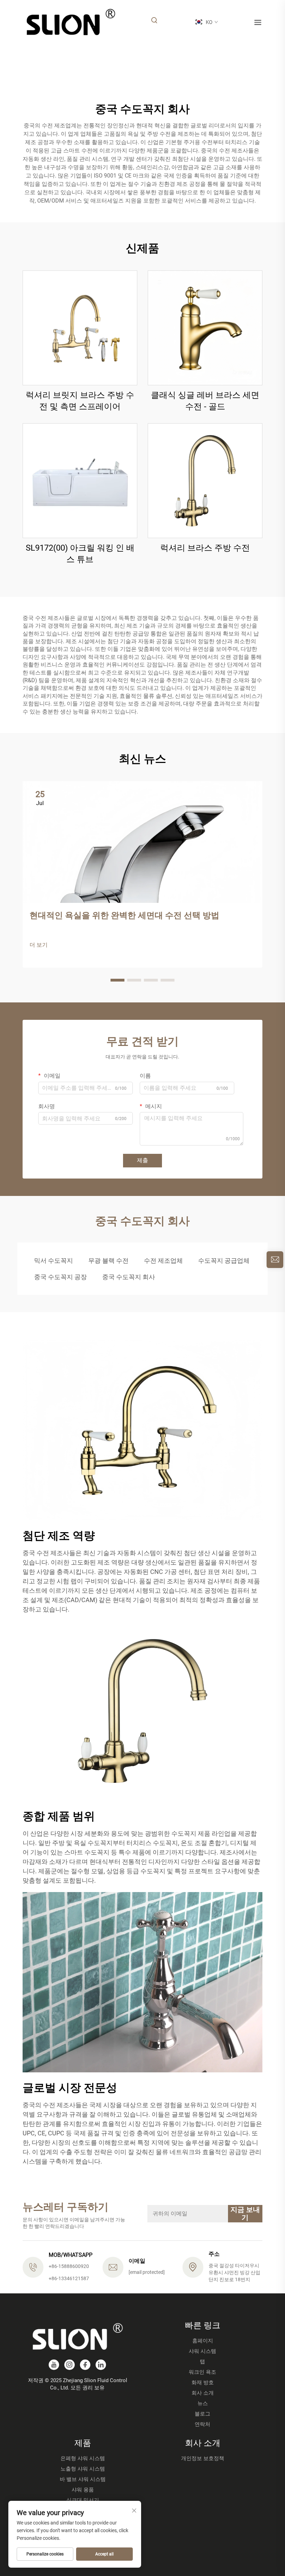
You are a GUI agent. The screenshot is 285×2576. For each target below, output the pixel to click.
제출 (142, 1160)
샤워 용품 (83, 2490)
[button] (117, 980)
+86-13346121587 (69, 2278)
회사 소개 (203, 2393)
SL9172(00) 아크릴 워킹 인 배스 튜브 (80, 554)
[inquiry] (275, 1260)
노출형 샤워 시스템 (83, 2469)
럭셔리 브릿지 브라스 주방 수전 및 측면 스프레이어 (80, 401)
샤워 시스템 (202, 2351)
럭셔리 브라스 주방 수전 (205, 548)
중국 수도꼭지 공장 (60, 1277)
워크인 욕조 (202, 2372)
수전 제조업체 (163, 1261)
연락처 (202, 2424)
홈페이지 (203, 2341)
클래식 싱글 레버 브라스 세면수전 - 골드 (205, 401)
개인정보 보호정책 (203, 2458)
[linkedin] (101, 2365)
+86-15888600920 (69, 2266)
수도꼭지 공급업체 (224, 1261)
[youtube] (54, 2365)
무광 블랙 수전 (108, 1261)
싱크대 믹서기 (83, 2500)
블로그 (202, 2414)
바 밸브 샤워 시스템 (83, 2479)
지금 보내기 (245, 2213)
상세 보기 (80, 327)
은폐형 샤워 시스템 (83, 2458)
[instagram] (70, 2365)
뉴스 (203, 2403)
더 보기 (39, 945)
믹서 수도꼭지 (54, 1261)
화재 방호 (203, 2382)
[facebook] (85, 2365)
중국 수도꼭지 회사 (129, 1277)
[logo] (71, 22)
